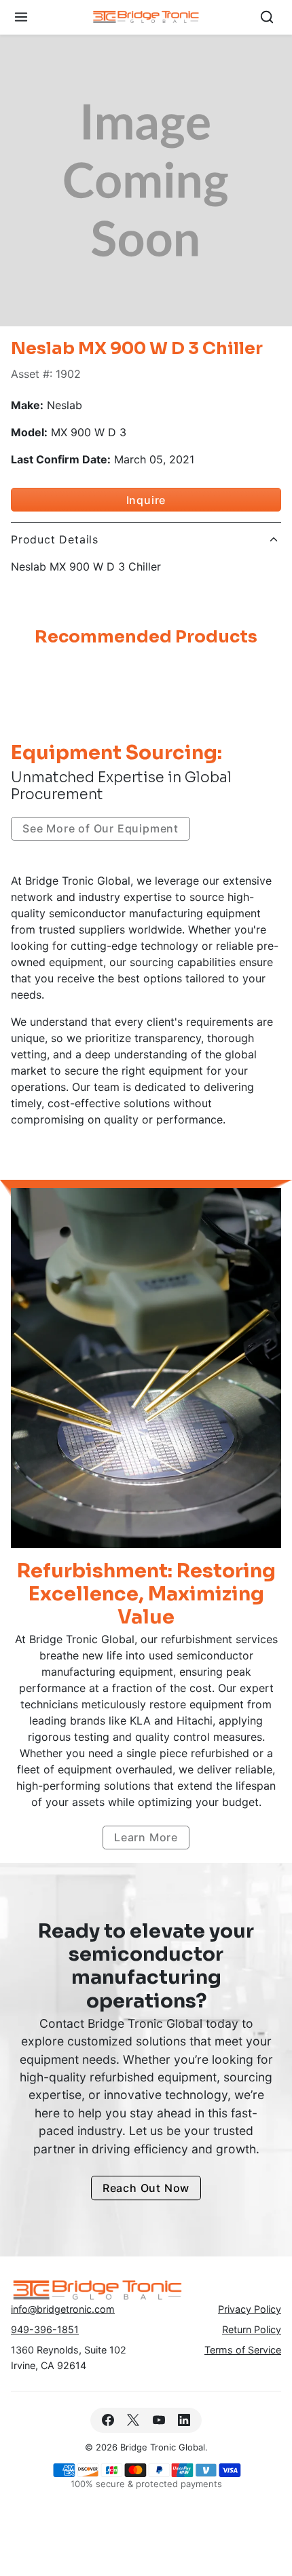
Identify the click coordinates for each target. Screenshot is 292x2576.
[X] (133, 2420)
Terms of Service (243, 2350)
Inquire (146, 500)
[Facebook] (108, 2420)
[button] (21, 17)
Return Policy (252, 2329)
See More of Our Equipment (101, 828)
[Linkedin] (184, 2420)
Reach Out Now (146, 2188)
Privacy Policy (250, 2309)
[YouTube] (159, 2420)
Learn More (146, 1837)
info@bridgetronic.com (63, 2309)
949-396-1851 (45, 2329)
